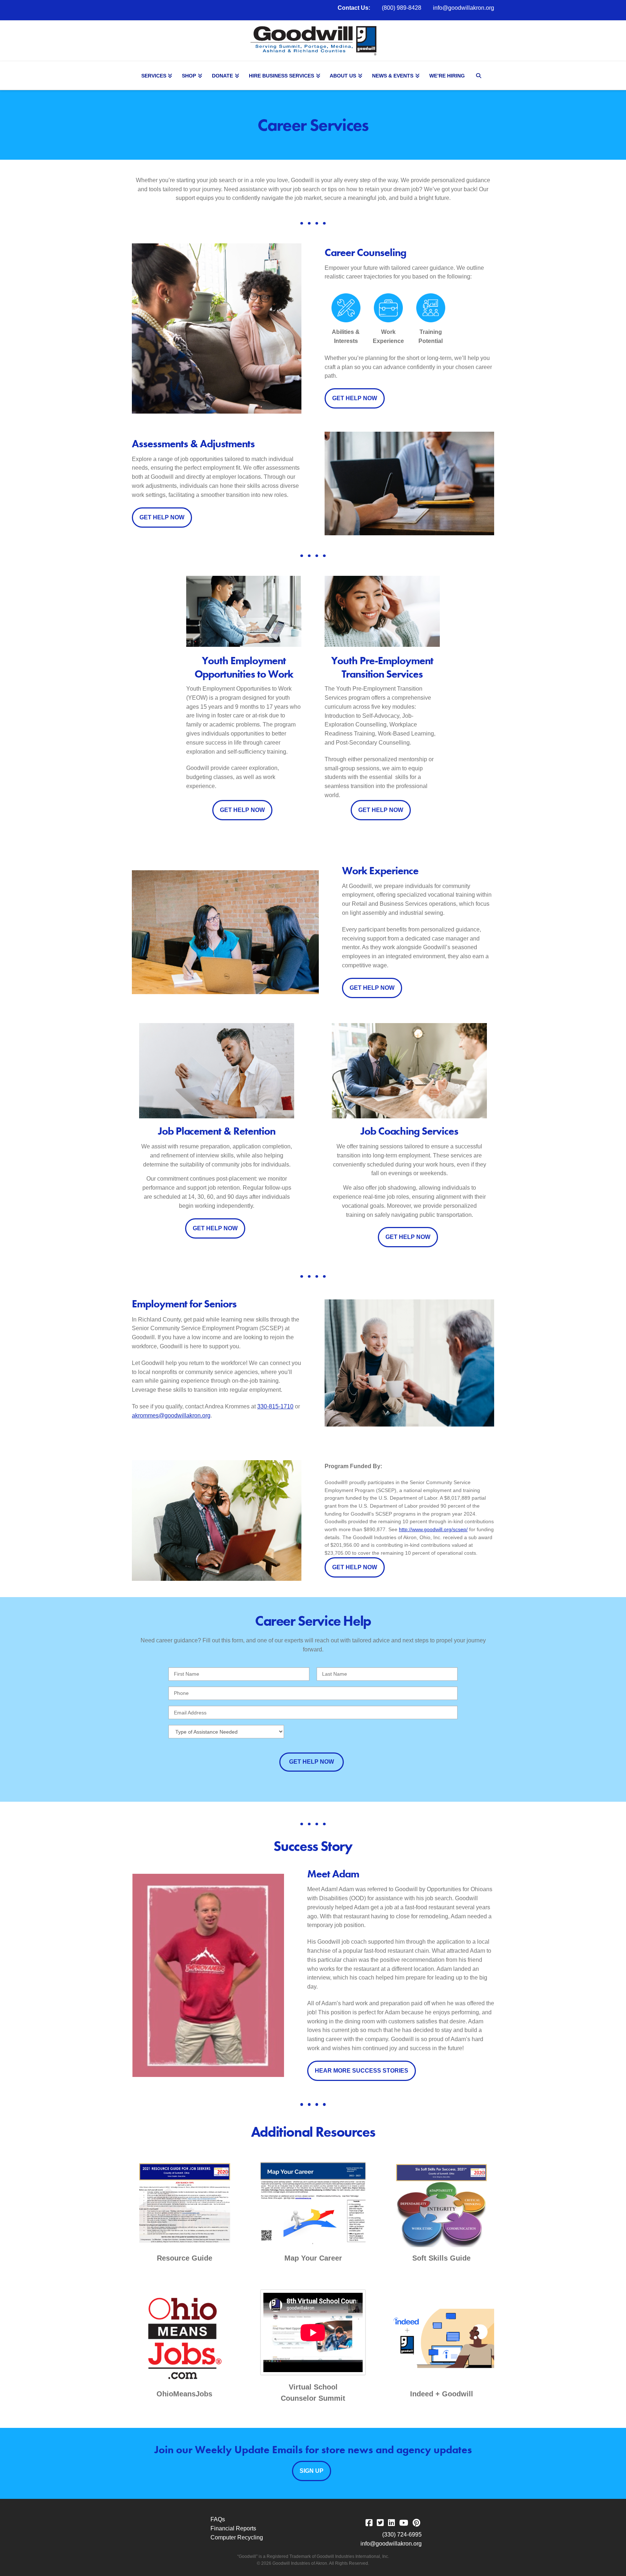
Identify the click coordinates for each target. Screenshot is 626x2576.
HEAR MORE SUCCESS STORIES (362, 2071)
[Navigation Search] (480, 76)
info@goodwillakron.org (464, 8)
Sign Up (312, 2471)
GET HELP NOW (355, 398)
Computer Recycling (237, 2537)
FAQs (218, 2519)
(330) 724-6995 (402, 2535)
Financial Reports (233, 2528)
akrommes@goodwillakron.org (171, 1415)
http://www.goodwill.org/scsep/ (433, 1529)
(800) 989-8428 (402, 8)
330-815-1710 (275, 1406)
